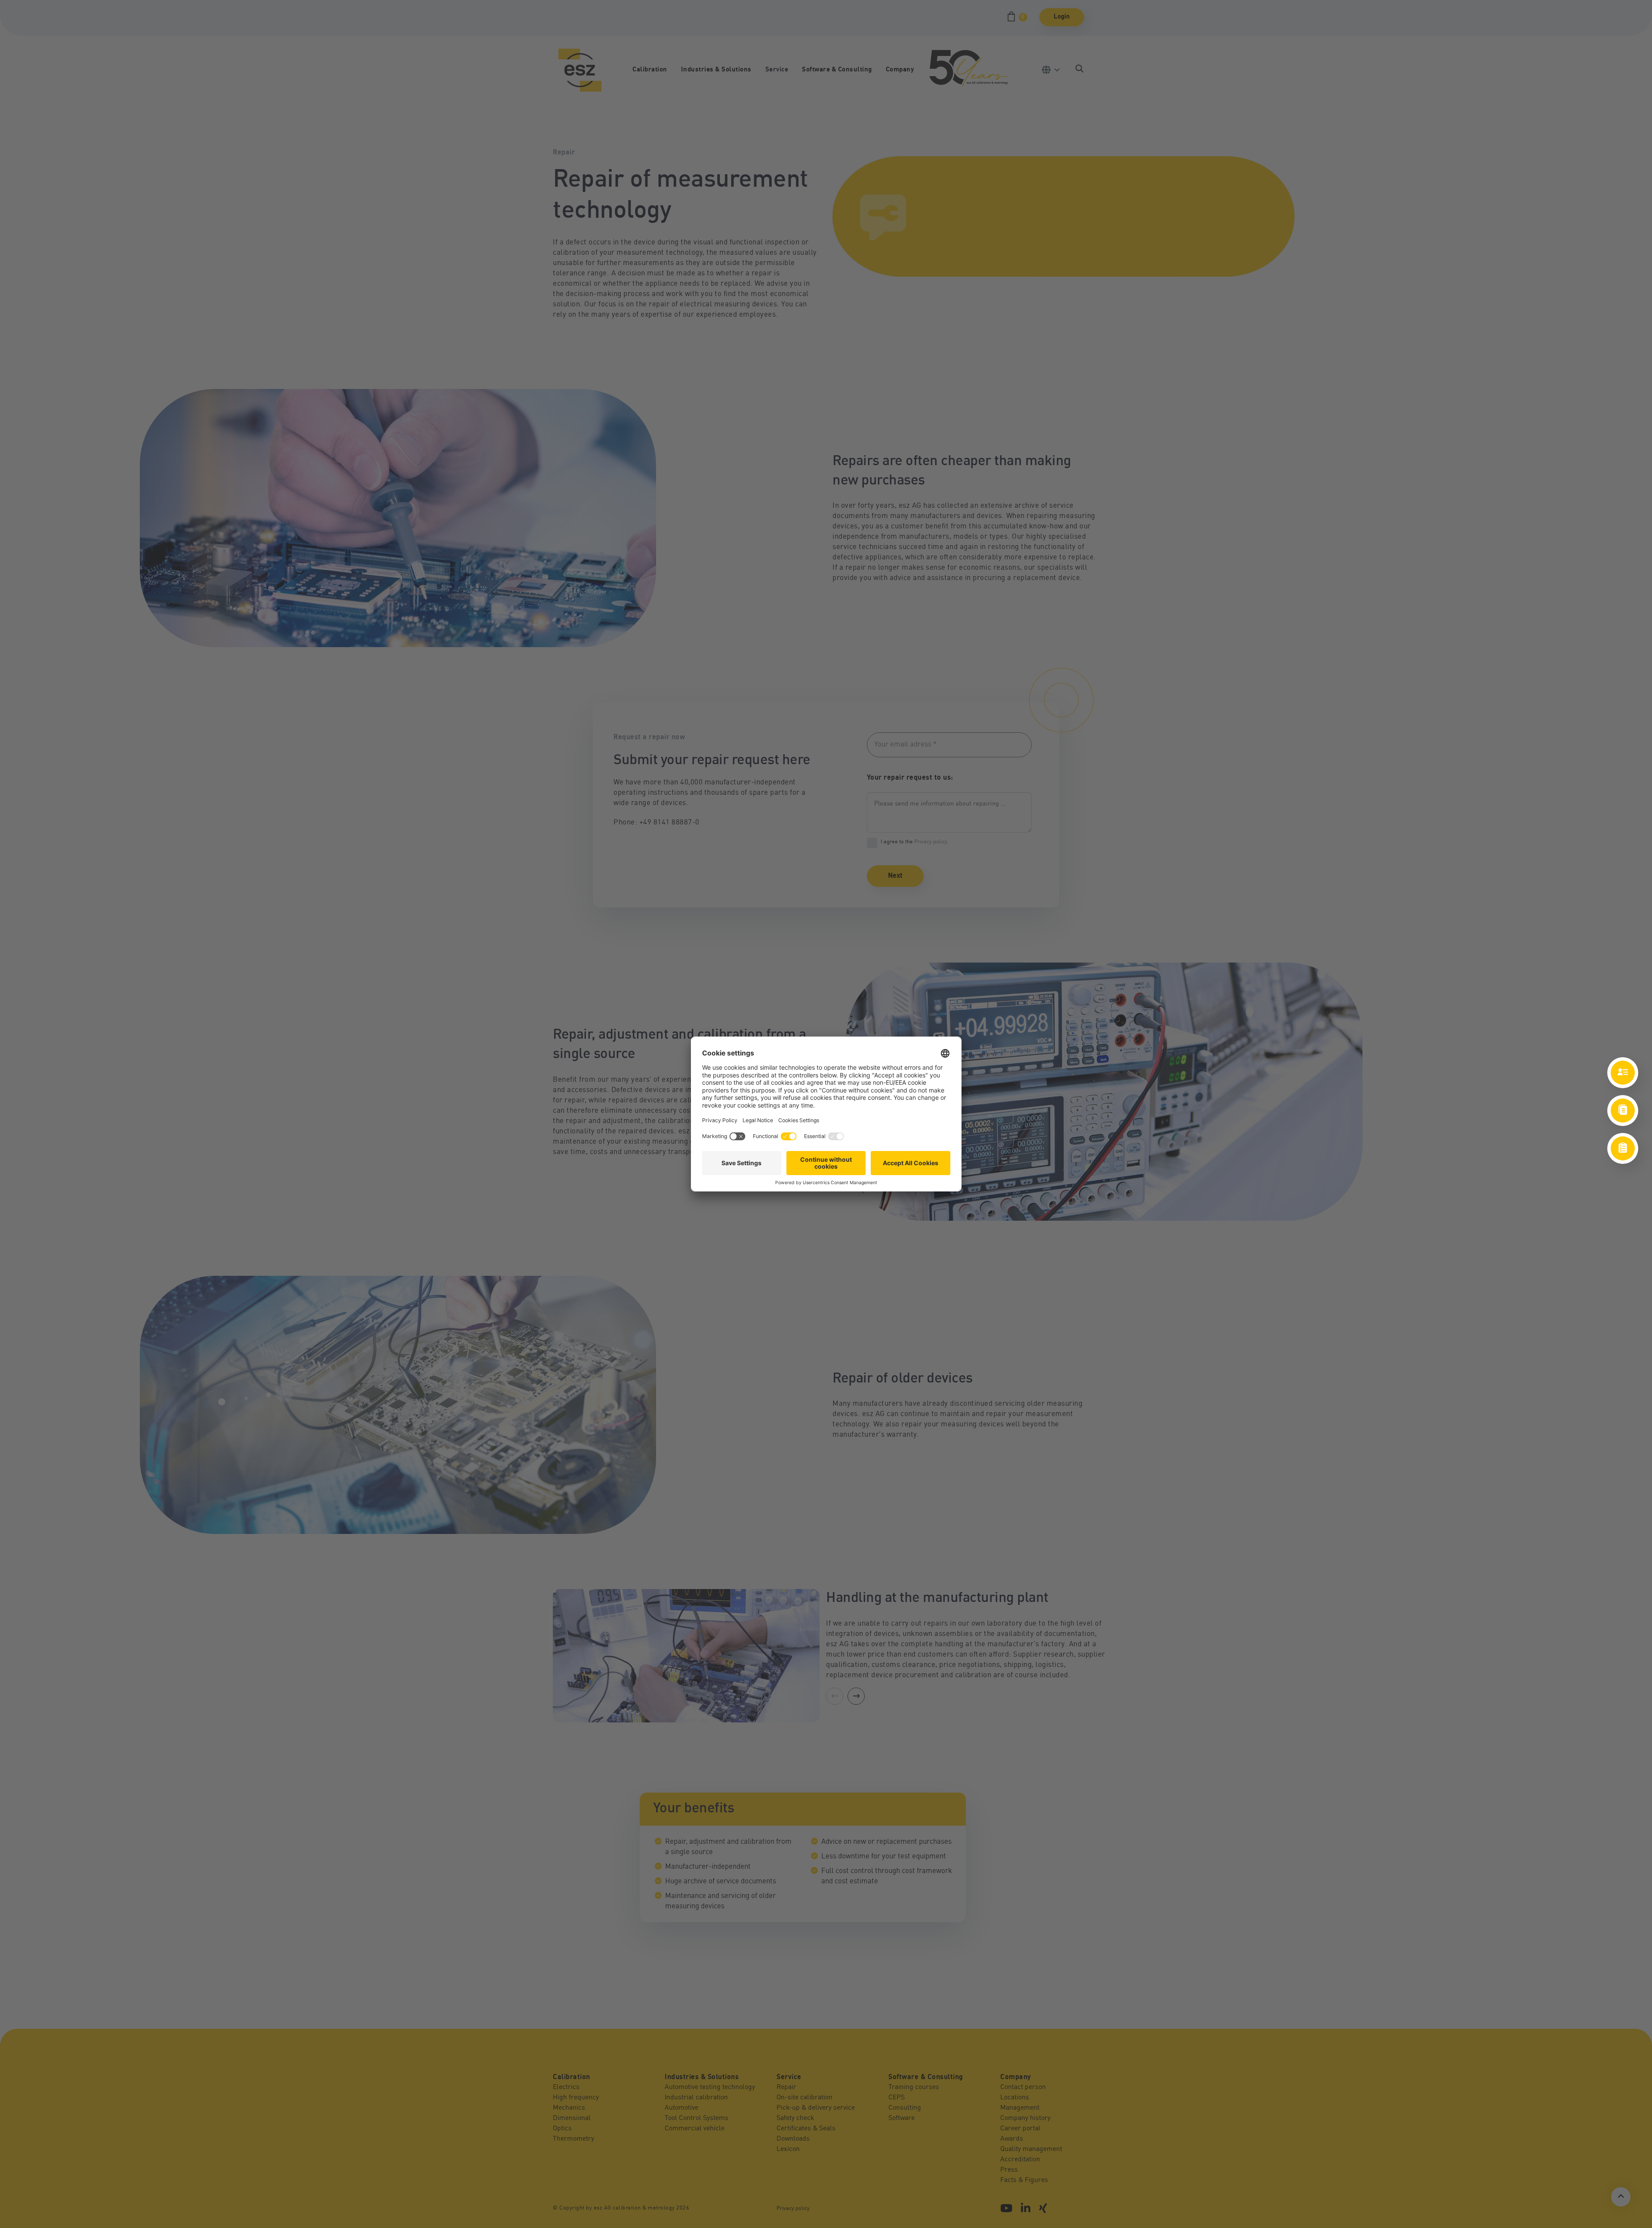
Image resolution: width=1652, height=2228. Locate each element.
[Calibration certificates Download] (1623, 1111)
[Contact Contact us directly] (1623, 1073)
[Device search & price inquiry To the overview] (1623, 1148)
